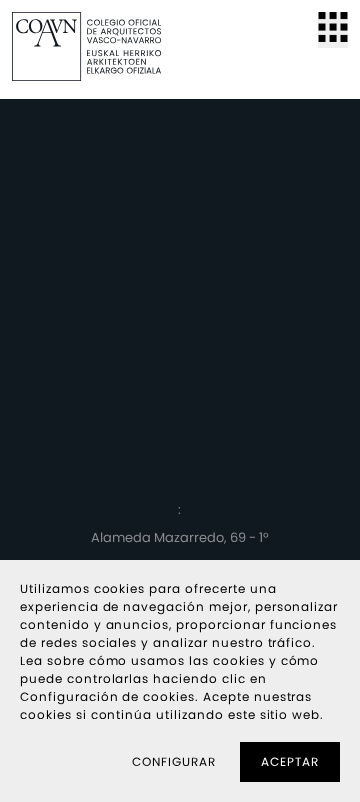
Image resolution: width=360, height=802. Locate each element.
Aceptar (290, 761)
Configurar (174, 761)
